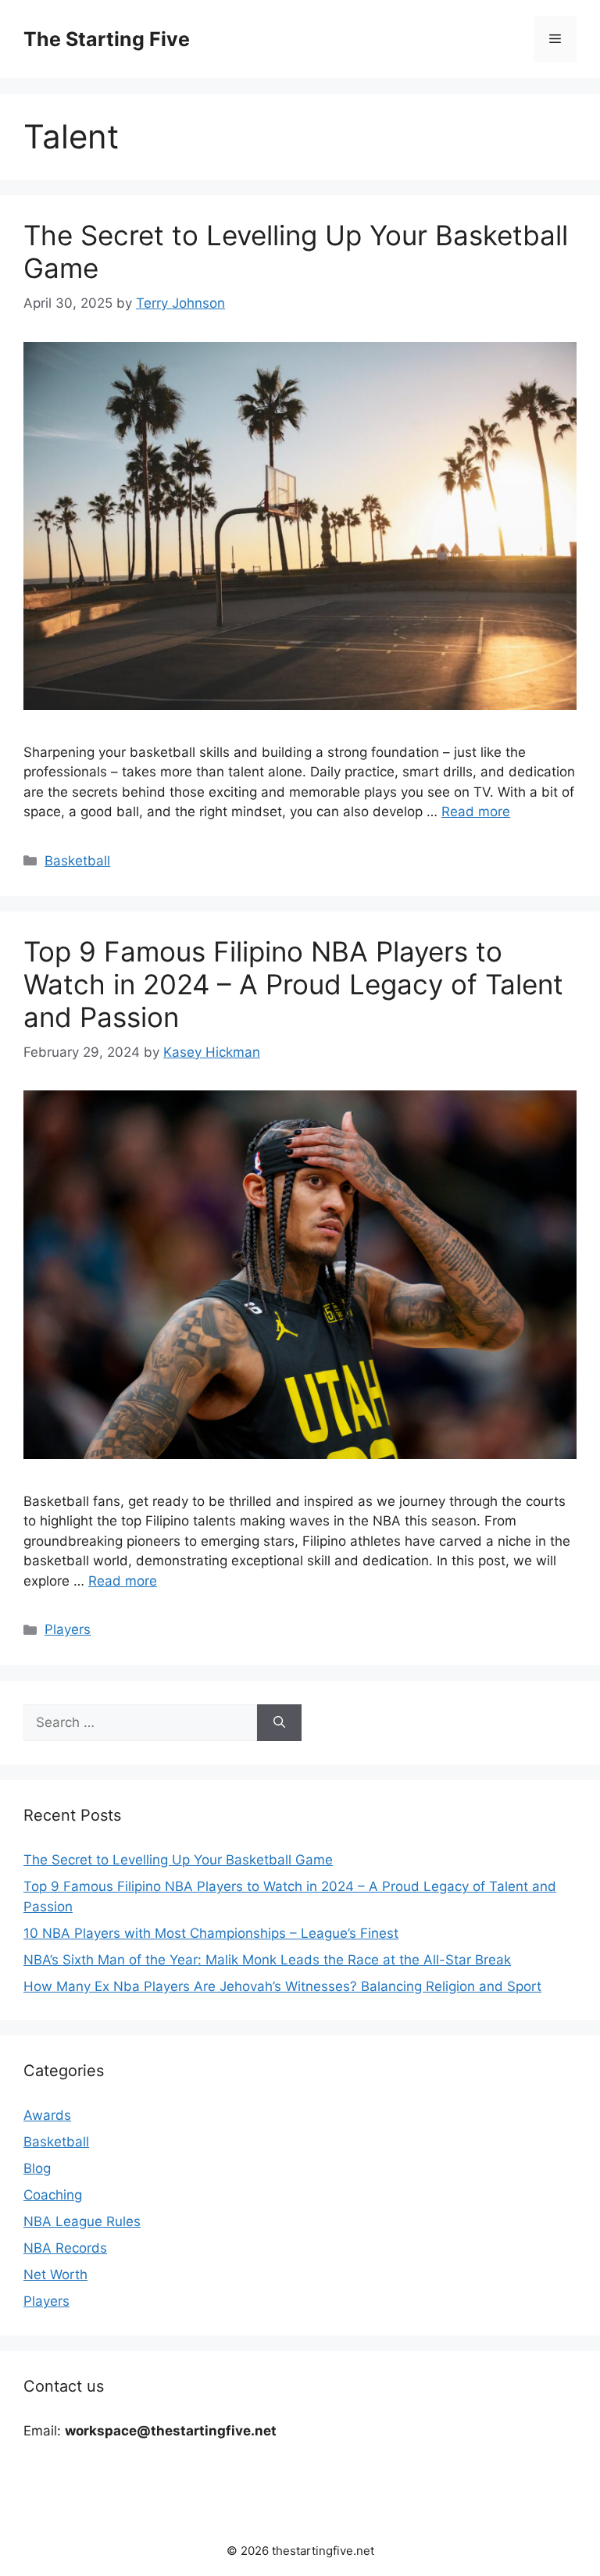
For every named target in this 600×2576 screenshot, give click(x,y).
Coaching (53, 2195)
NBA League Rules (82, 2221)
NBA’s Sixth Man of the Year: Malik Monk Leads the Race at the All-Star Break (267, 1960)
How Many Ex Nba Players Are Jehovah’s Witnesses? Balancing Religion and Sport (282, 1986)
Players (68, 1629)
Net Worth (55, 2275)
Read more (476, 812)
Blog (37, 2168)
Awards (47, 2115)
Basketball (77, 861)
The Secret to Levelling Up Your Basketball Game (178, 1860)
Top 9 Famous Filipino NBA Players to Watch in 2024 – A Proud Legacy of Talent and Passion (293, 984)
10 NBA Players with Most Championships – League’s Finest (211, 1933)
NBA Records (65, 2248)
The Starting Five (107, 39)
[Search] (279, 1723)
